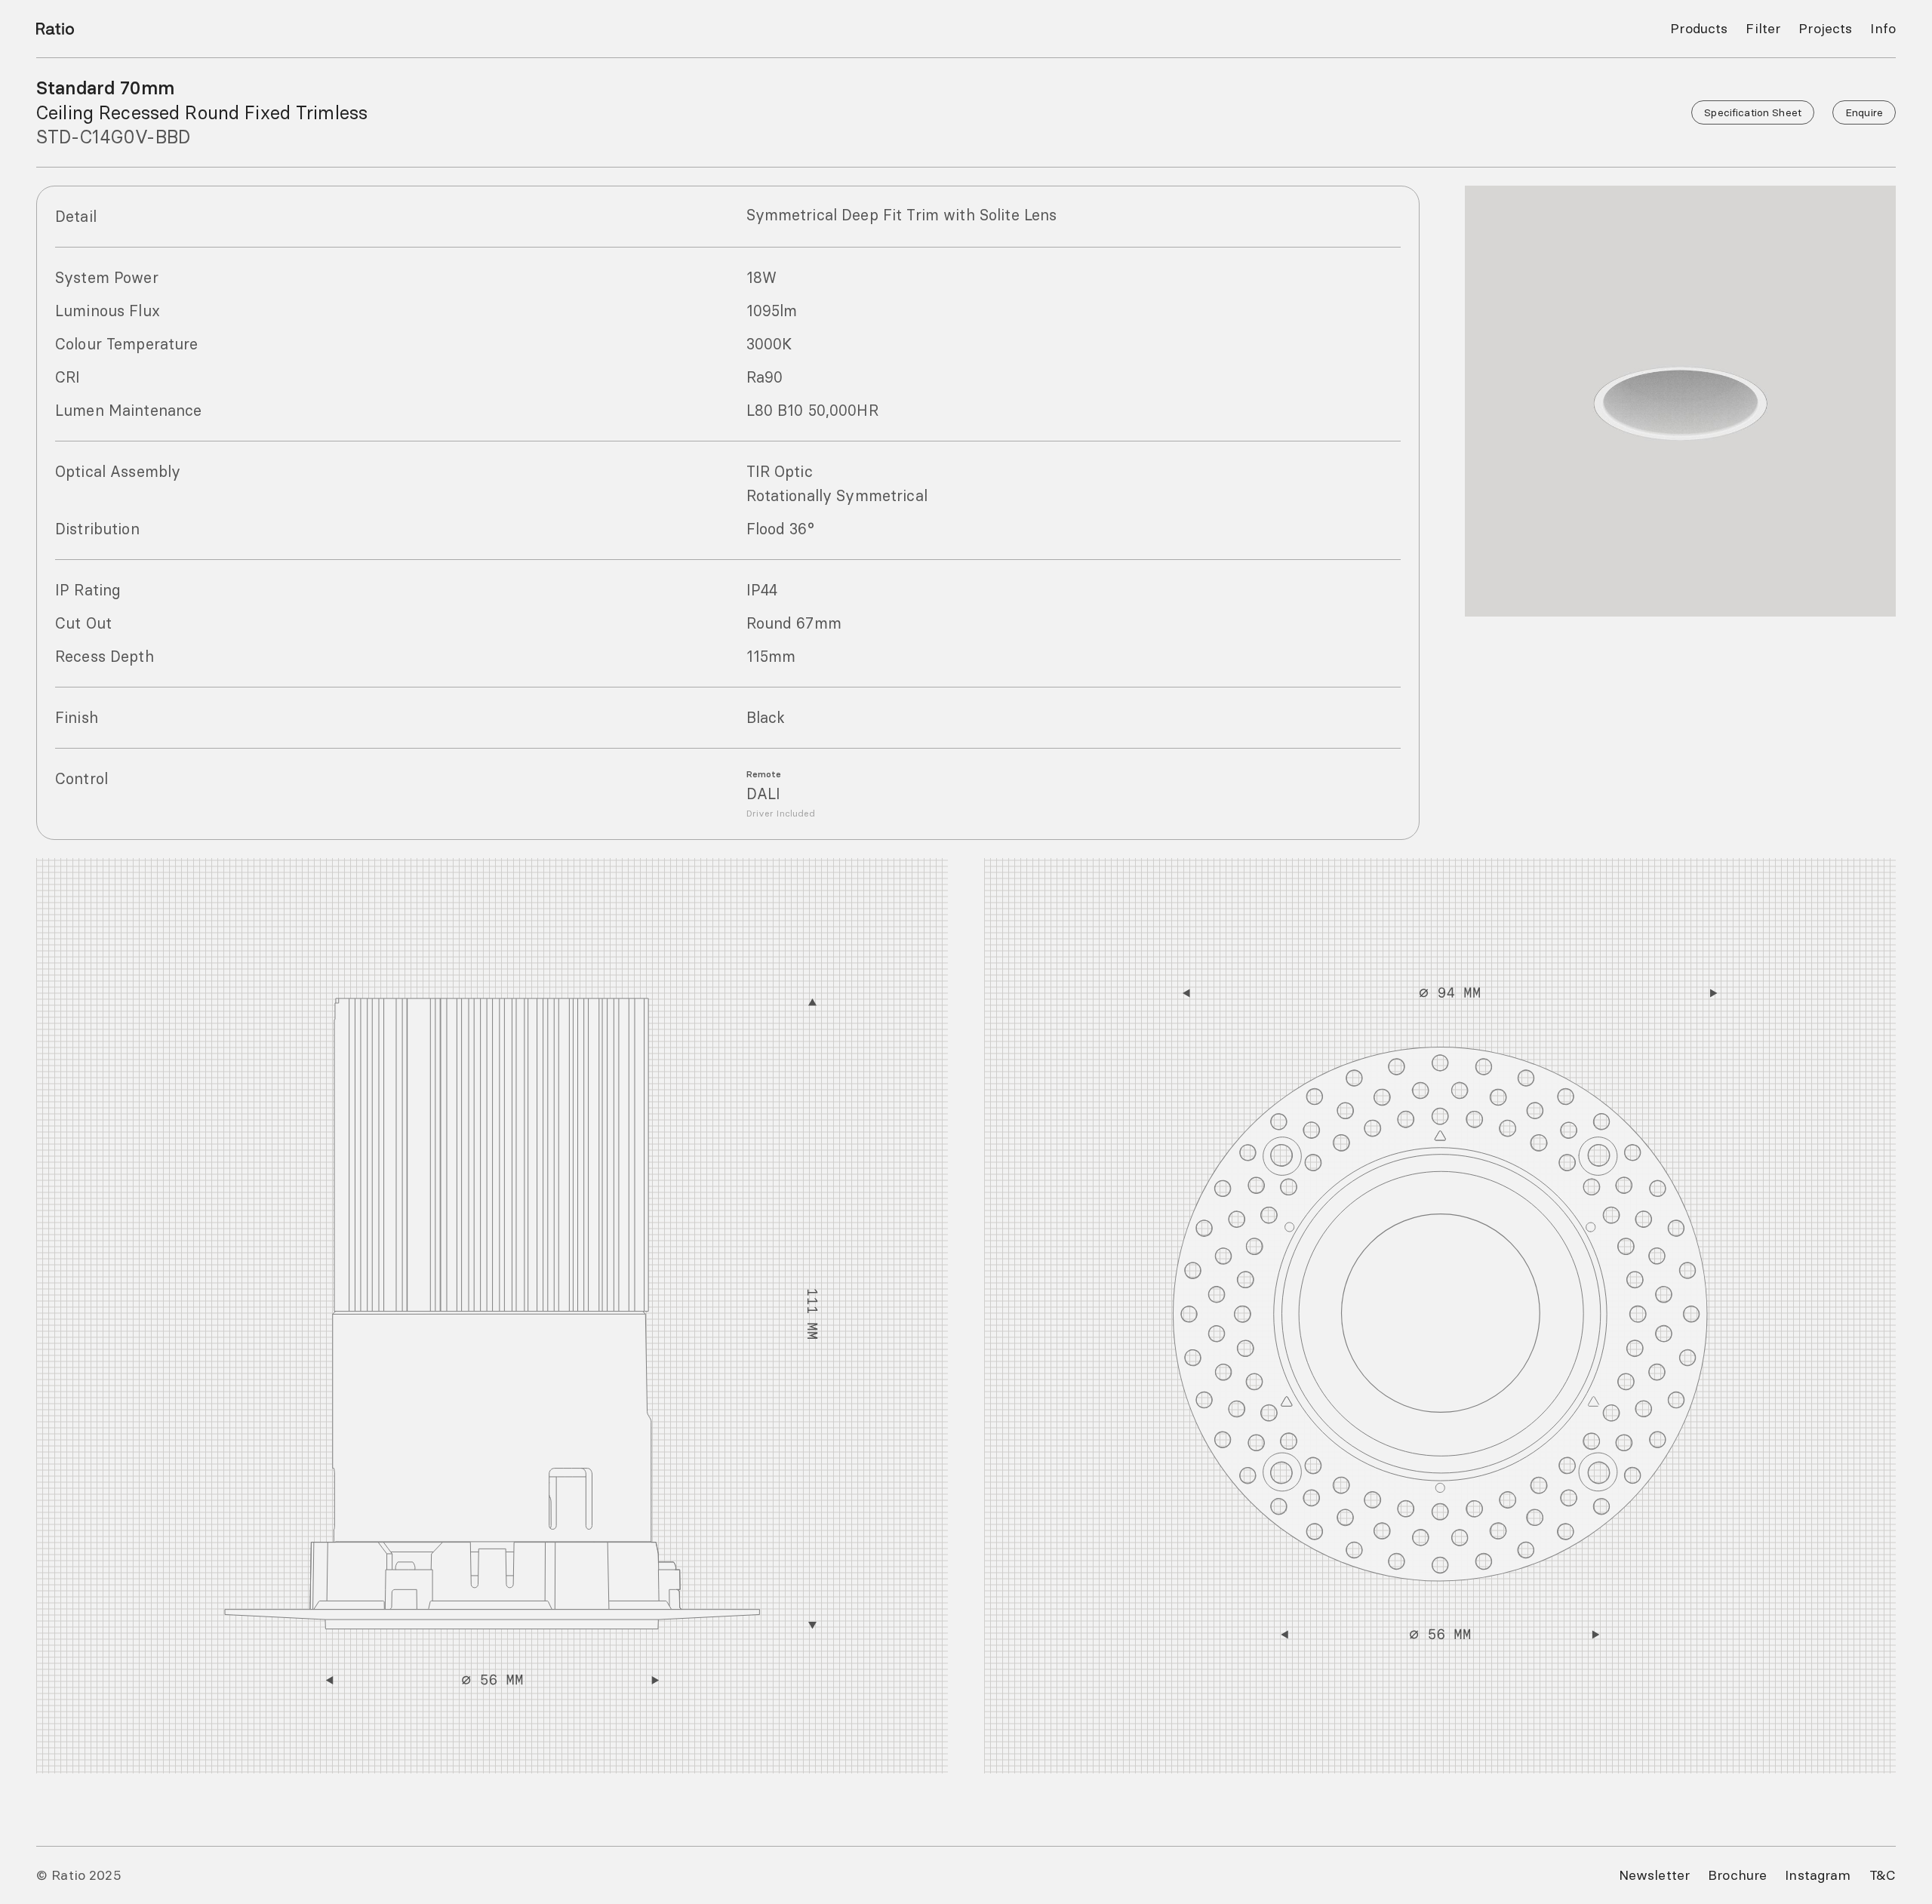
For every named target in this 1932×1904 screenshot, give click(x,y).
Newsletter (1654, 1875)
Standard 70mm (105, 88)
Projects (1825, 28)
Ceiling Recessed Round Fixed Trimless (202, 112)
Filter (1763, 28)
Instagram (1818, 1875)
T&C (1883, 1875)
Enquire (1864, 112)
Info (1883, 28)
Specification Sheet (1753, 112)
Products (1699, 28)
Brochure (1737, 1875)
